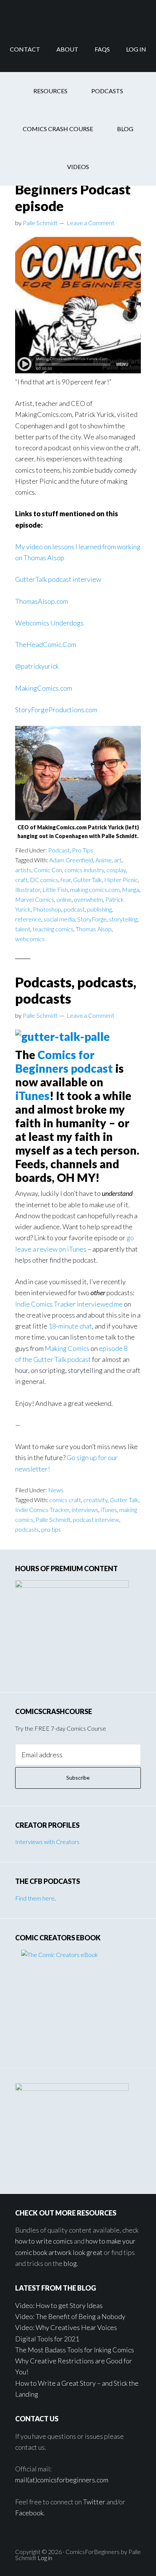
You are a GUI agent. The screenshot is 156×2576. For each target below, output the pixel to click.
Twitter (94, 2502)
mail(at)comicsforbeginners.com (62, 2480)
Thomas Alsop (94, 929)
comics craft (65, 1500)
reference (28, 919)
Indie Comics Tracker (42, 1510)
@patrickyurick (37, 666)
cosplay (116, 870)
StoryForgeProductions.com (56, 710)
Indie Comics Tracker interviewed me (69, 1304)
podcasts (27, 1529)
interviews (85, 1510)
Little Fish (55, 889)
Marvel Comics (35, 899)
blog (70, 2263)
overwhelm (88, 899)
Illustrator (28, 889)
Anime (104, 860)
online (64, 899)
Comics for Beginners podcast (64, 1061)
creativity (95, 1500)
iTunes (32, 1095)
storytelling (123, 919)
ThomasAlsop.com (42, 601)
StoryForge (92, 919)
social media (59, 919)
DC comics (44, 880)
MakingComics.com (44, 688)
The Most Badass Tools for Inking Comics (75, 2350)
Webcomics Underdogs (49, 623)
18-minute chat (70, 1326)
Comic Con (48, 870)
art (118, 860)
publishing (99, 909)
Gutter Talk (87, 880)
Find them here (35, 1898)
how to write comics (44, 2241)
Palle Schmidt (53, 1519)
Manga (131, 889)
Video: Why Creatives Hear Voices (66, 2327)
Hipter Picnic (121, 880)
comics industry (84, 870)
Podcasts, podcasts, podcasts (76, 990)
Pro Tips (83, 850)
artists (23, 870)
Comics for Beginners (78, 13)
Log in (45, 2558)
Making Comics (67, 1348)
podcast (74, 909)
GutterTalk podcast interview (58, 579)
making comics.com (95, 889)
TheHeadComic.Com (46, 644)
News (56, 1490)
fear (66, 880)
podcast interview (96, 1519)
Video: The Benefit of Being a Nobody (70, 2316)
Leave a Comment (90, 223)
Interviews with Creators (47, 1842)
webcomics (30, 939)
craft (21, 880)
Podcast (59, 850)
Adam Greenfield (71, 860)
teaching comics (53, 929)
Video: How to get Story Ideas (59, 2305)
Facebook (29, 2513)
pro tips (51, 1529)
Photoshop (47, 909)
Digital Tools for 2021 (47, 2339)
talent (23, 929)
